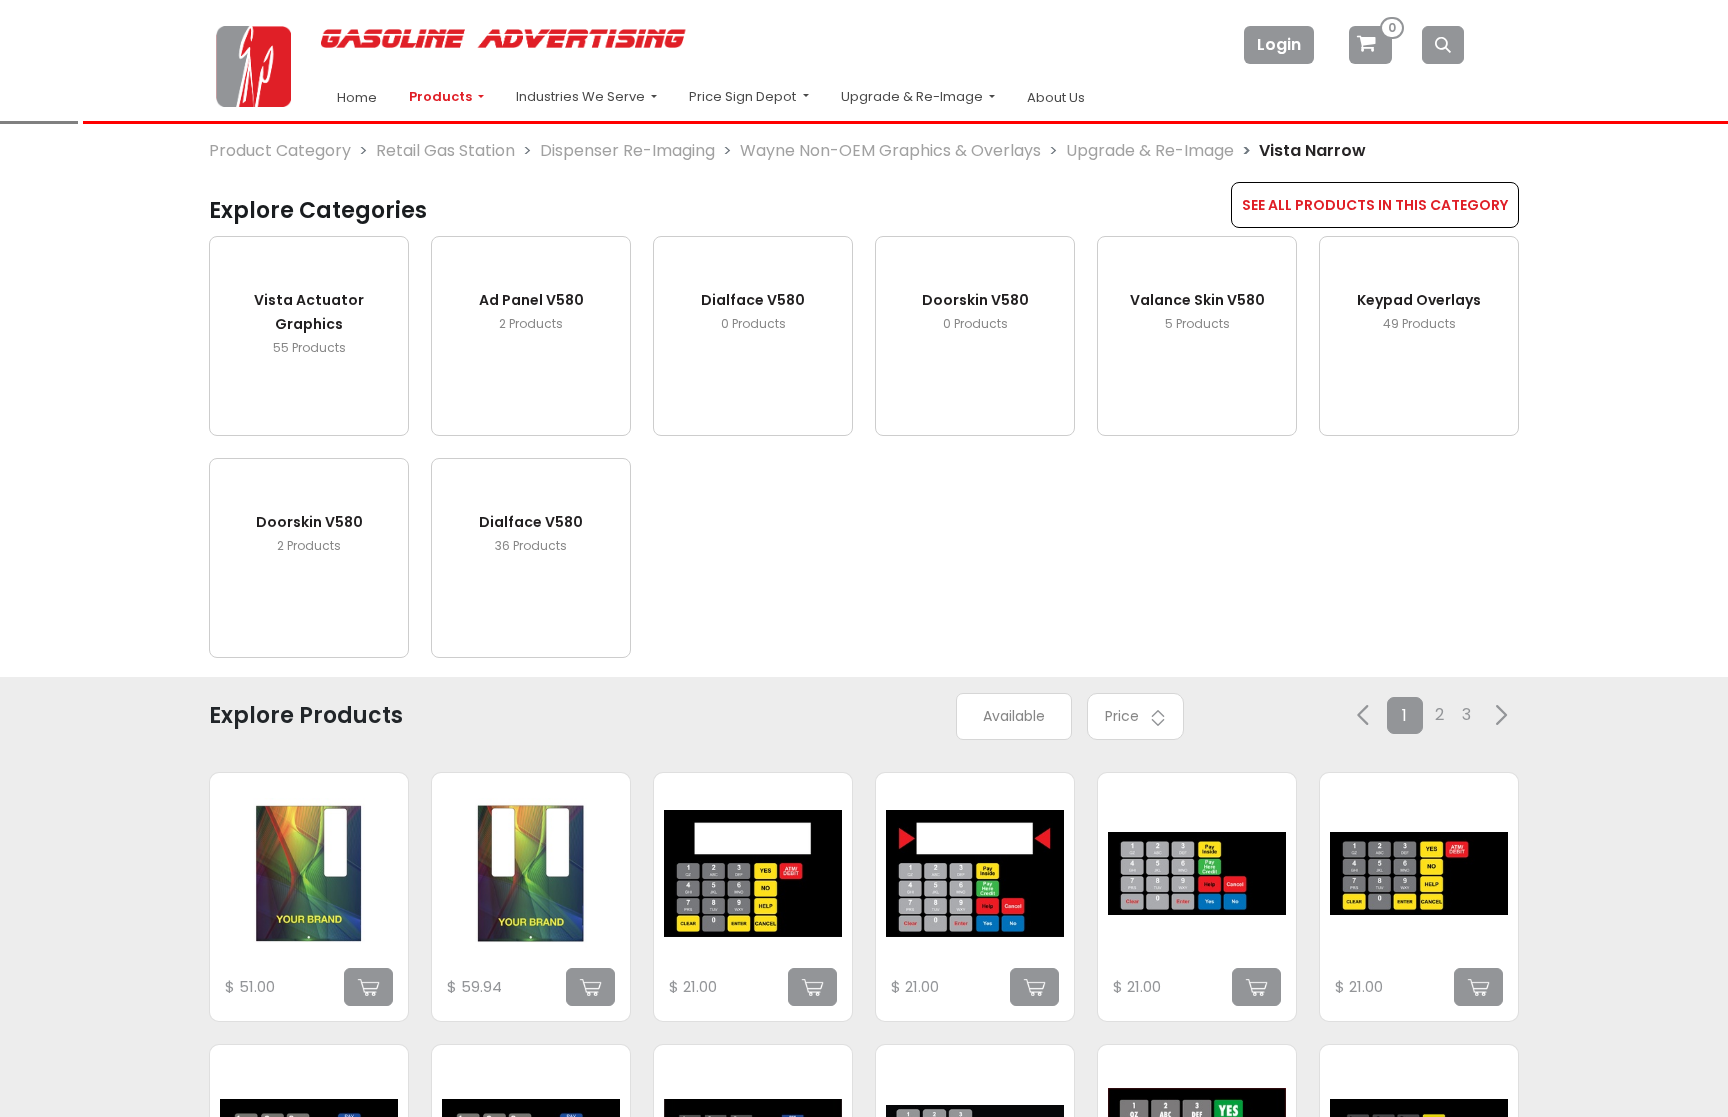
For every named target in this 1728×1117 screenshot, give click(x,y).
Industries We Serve (582, 96)
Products (442, 96)
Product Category (280, 150)
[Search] (1443, 45)
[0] (1372, 44)
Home (357, 97)
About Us (1056, 97)
